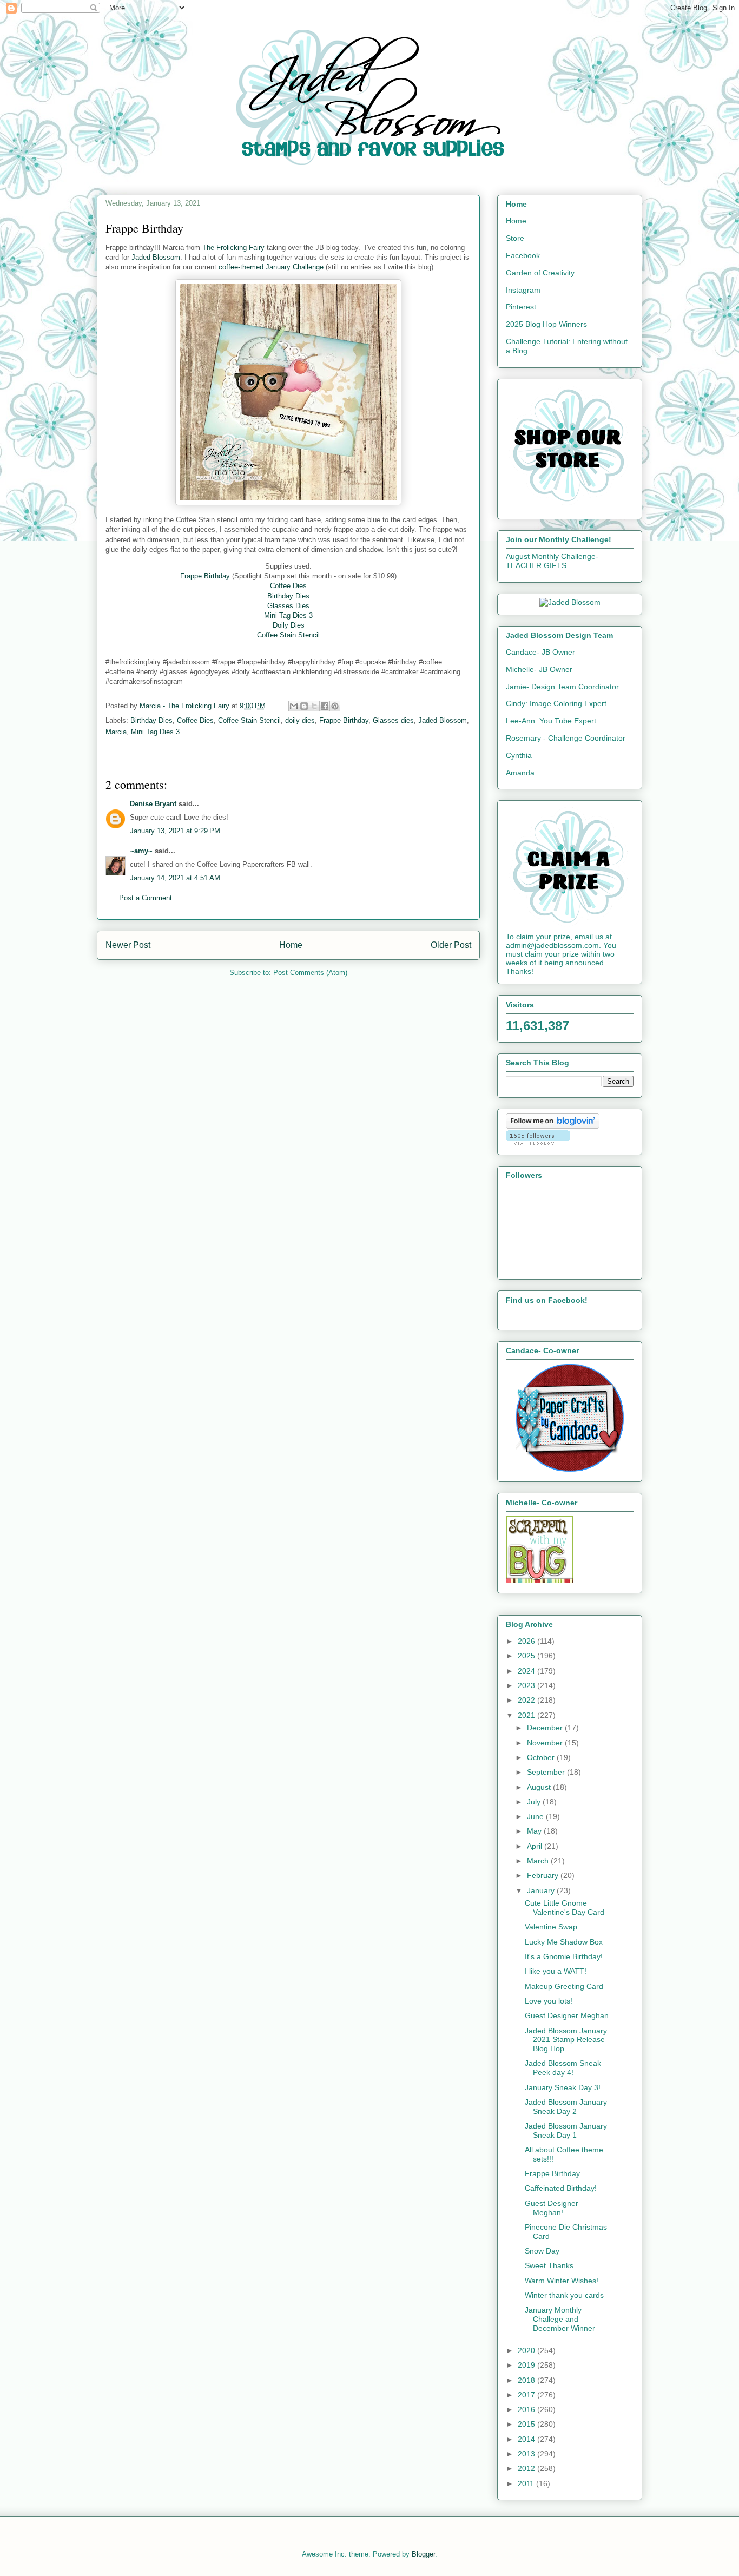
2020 (527, 2350)
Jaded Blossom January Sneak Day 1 (566, 2130)
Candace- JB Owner (540, 652)
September (547, 1772)
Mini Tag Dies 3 (288, 615)
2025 (527, 1656)
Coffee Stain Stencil (288, 635)
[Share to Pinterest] (335, 706)
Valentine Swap (551, 1927)
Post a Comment (146, 898)
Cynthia (519, 755)
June (536, 1816)
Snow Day (542, 2251)
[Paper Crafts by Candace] (570, 1469)
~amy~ (141, 851)
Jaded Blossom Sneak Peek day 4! (563, 2068)
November (546, 1743)
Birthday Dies (288, 596)
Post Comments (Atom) (310, 973)
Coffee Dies (288, 586)
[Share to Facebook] (325, 706)
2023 (527, 1685)
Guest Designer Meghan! (552, 2208)
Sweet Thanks (549, 2265)
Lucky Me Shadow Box (564, 1942)
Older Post (451, 945)
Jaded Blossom (156, 257)
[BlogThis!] (304, 706)
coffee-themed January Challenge (271, 267)
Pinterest (521, 307)
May (535, 1831)
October (542, 1757)
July (535, 1802)
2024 (527, 1671)
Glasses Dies (288, 606)
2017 (527, 2395)
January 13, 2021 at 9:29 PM (175, 831)
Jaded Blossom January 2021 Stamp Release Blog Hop (566, 2040)
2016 (527, 2409)
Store (515, 238)
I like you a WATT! (556, 1971)
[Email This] (294, 706)
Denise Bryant (153, 804)
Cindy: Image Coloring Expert (556, 703)
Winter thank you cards (564, 2295)
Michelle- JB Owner (539, 669)
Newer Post (128, 945)
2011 (527, 2483)
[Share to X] (314, 706)
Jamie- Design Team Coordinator (562, 687)
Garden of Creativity (540, 273)
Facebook (523, 255)
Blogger (423, 2554)
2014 (527, 2439)
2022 (527, 1700)
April (536, 1846)
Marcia (116, 732)
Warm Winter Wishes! (562, 2281)
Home (291, 945)
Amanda (520, 773)
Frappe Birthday (205, 576)
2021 (527, 1715)
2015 (527, 2424)
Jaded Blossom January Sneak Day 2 (566, 2107)
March (539, 1861)
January (542, 1890)
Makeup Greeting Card (564, 1986)
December (546, 1728)
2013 (527, 2454)
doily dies (300, 720)
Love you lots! (549, 2001)
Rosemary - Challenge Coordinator (566, 738)
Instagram (523, 290)
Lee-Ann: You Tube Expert (551, 721)
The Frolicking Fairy (233, 248)
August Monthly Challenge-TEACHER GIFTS (552, 561)
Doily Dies (289, 625)
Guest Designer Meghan (567, 2015)
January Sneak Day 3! (563, 2087)
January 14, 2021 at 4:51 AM (175, 878)
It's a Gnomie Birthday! (564, 1956)
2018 (527, 2380)
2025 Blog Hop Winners (546, 324)
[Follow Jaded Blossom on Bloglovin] (553, 1126)
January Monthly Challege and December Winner (560, 2319)
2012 (527, 2468)
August (540, 1787)
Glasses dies (393, 720)
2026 (527, 1641)
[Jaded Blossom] (570, 602)
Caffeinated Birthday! (561, 2188)
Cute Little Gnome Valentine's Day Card (565, 1908)
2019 (527, 2365)
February (544, 1875)
